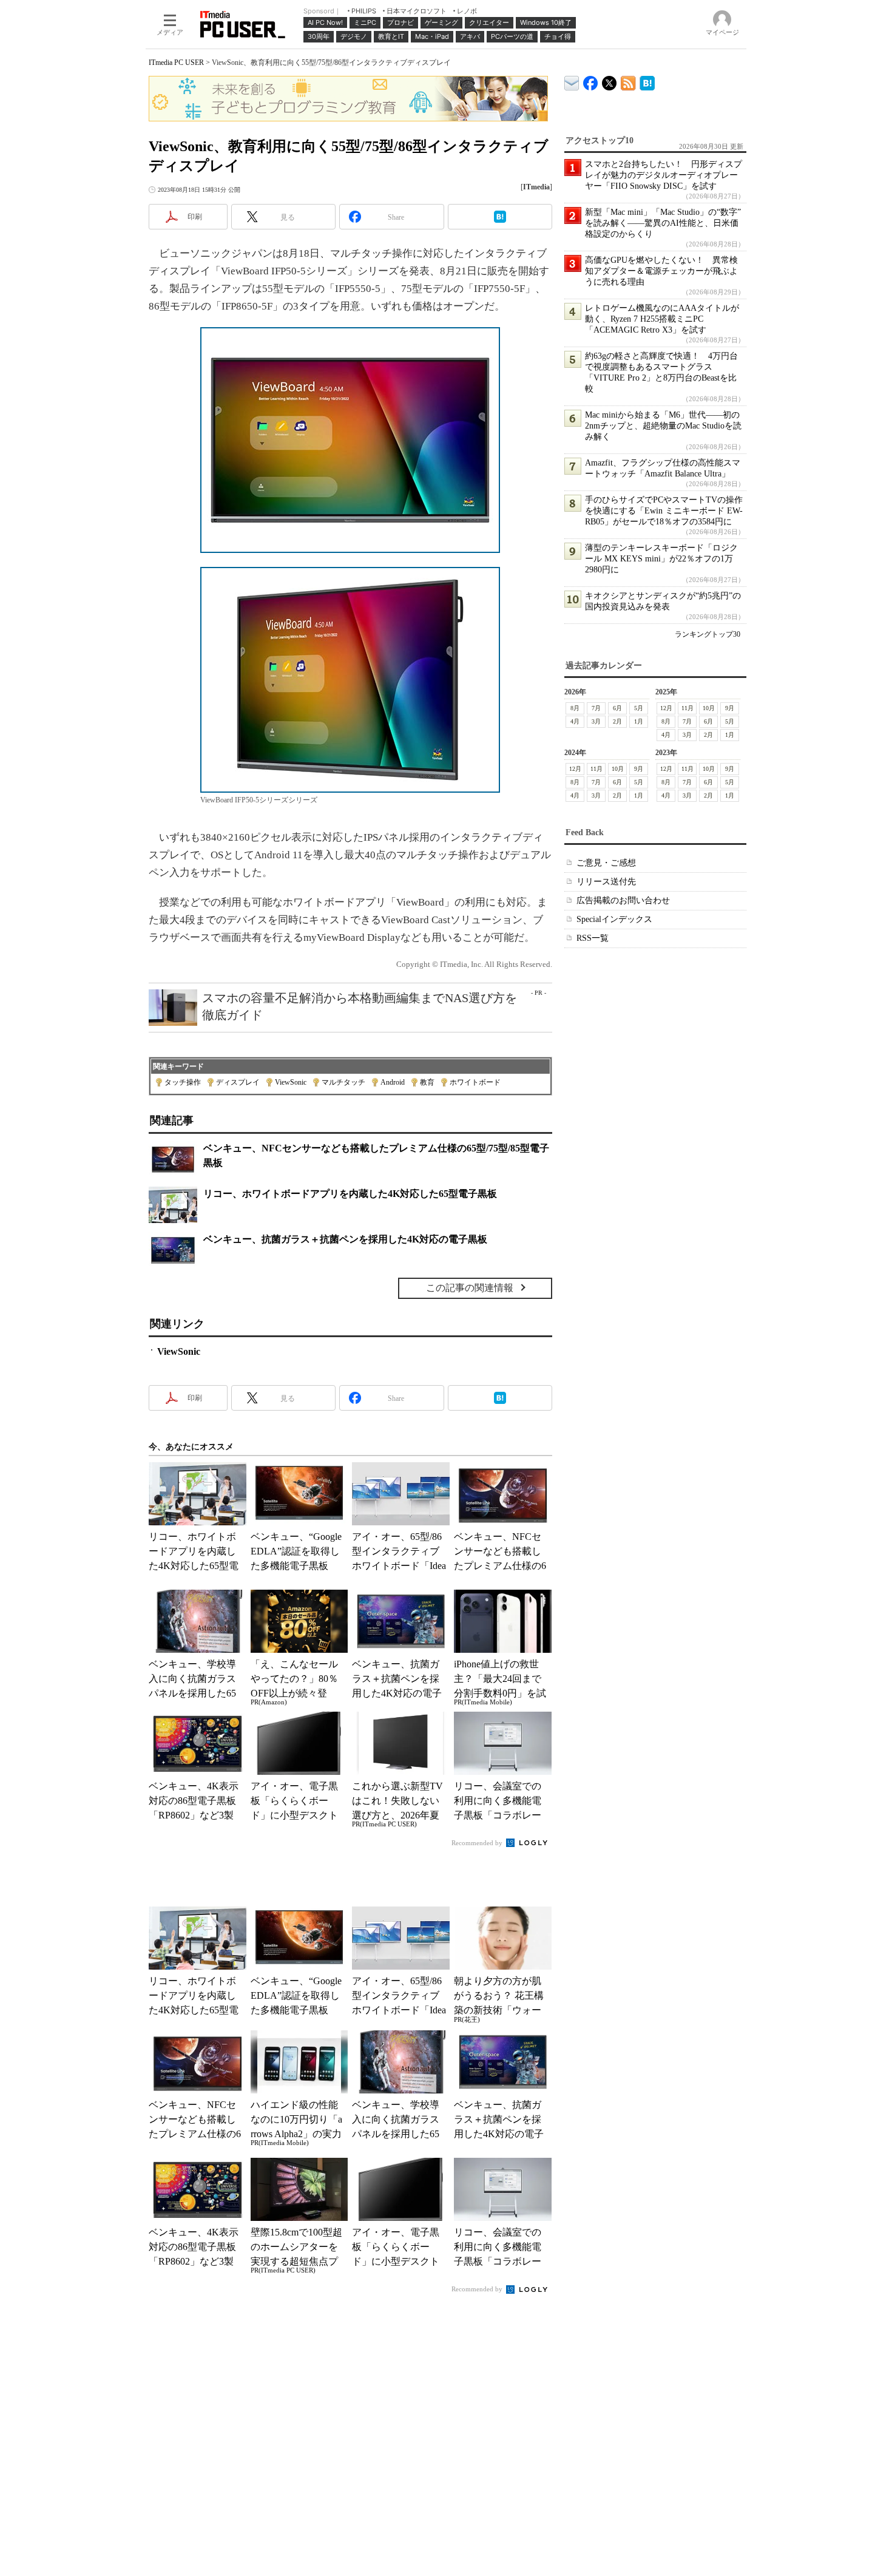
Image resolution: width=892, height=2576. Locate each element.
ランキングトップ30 (708, 634)
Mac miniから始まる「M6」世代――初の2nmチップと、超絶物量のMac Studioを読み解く (663, 426)
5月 (639, 708)
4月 (575, 721)
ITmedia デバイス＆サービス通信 (572, 81)
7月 (596, 708)
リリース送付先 (606, 882)
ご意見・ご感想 (606, 863)
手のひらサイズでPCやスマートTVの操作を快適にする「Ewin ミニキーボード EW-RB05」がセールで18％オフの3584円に (664, 511)
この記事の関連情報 (470, 1288)
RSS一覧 (593, 938)
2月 (617, 721)
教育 (427, 1082)
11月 (688, 708)
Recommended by (478, 1843)
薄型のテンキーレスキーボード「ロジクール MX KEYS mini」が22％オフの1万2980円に (661, 559)
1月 (639, 721)
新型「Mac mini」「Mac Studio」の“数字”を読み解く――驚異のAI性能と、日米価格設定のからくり (663, 223)
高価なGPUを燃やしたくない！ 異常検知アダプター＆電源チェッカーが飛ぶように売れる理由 (661, 271)
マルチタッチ (343, 1082)
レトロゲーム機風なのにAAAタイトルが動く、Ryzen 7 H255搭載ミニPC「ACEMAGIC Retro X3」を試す (662, 319)
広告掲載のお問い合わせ (623, 900)
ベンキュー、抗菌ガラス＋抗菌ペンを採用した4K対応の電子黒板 (345, 1239)
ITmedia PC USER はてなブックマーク (647, 81)
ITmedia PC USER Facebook (591, 80)
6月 (617, 708)
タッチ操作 (183, 1082)
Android (393, 1082)
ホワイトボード (475, 1082)
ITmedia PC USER (176, 63)
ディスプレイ (238, 1082)
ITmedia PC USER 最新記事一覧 (628, 81)
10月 (709, 708)
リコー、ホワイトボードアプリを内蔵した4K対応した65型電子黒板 (350, 1194)
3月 (596, 721)
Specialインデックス (614, 919)
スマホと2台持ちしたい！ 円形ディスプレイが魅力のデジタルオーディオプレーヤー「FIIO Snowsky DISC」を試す (664, 175)
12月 (666, 708)
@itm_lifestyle (610, 80)
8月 (575, 708)
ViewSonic (291, 1082)
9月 (730, 708)
